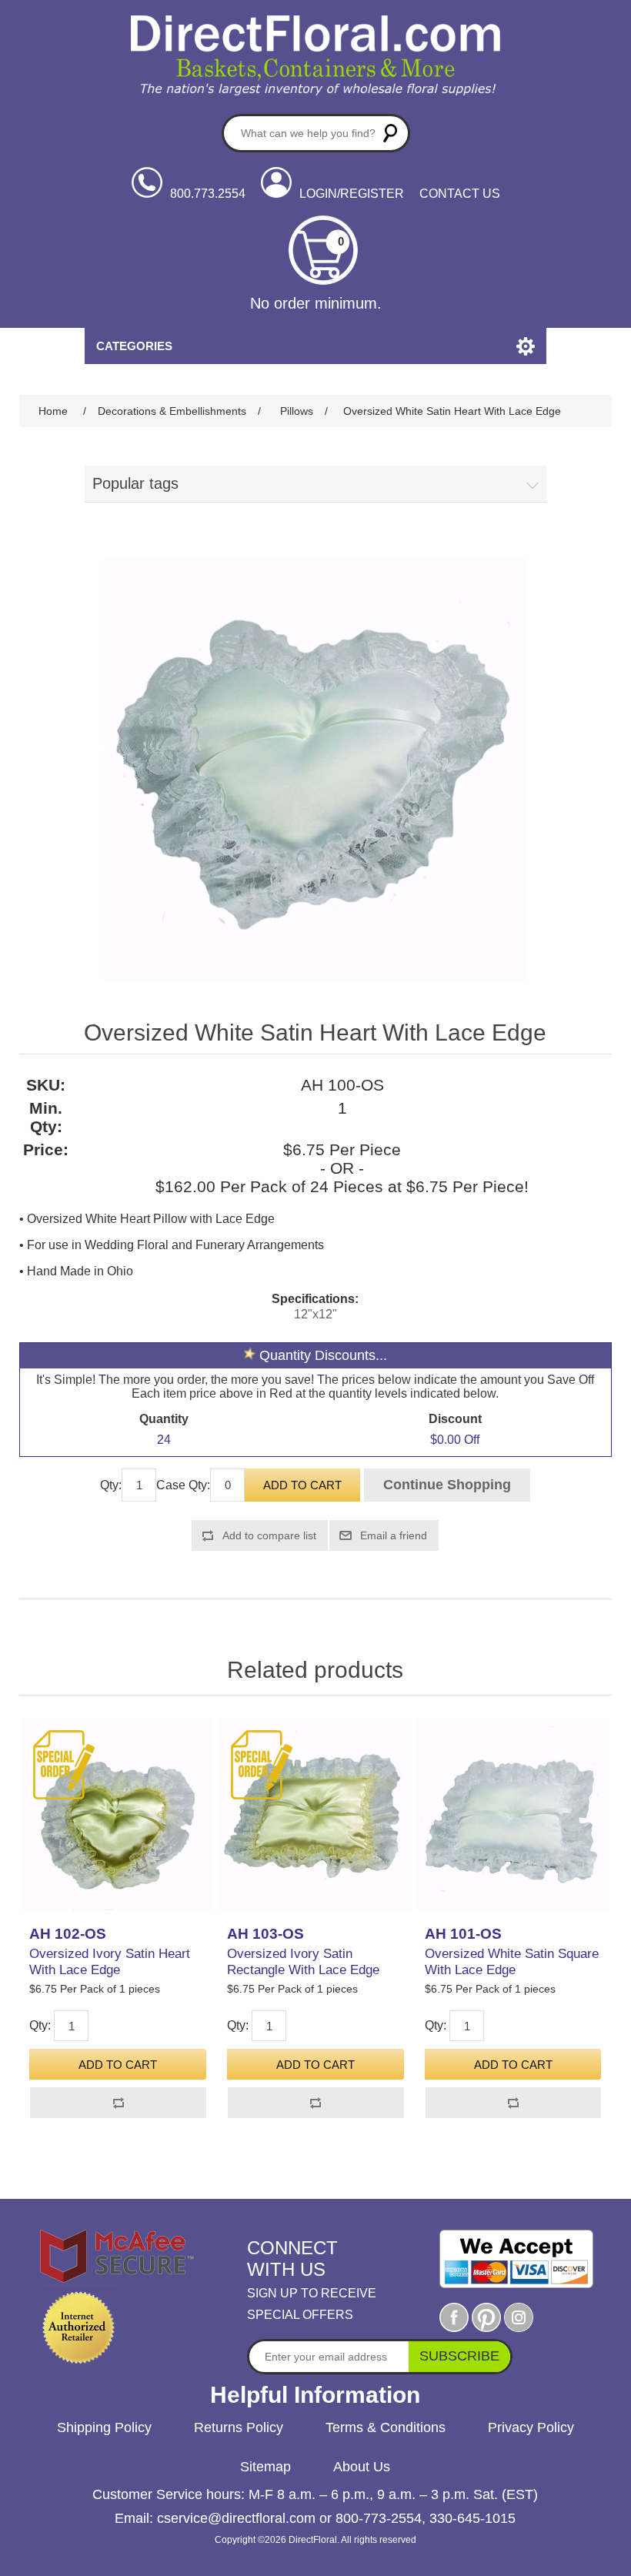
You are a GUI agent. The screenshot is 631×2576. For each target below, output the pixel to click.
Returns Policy (239, 2427)
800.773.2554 (208, 194)
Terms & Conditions (386, 2427)
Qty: (111, 1485)
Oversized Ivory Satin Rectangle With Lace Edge (303, 1961)
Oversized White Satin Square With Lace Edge (512, 1961)
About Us (362, 2467)
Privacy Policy (531, 2427)
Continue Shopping (447, 1485)
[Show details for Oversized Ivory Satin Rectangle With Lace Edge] (315, 1814)
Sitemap (265, 2467)
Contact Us (460, 194)
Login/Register (352, 194)
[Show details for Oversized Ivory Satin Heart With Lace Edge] (117, 1814)
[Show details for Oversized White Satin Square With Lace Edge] (513, 1814)
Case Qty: (183, 1485)
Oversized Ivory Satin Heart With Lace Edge (110, 1961)
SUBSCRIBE (459, 2356)
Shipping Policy (104, 2427)
